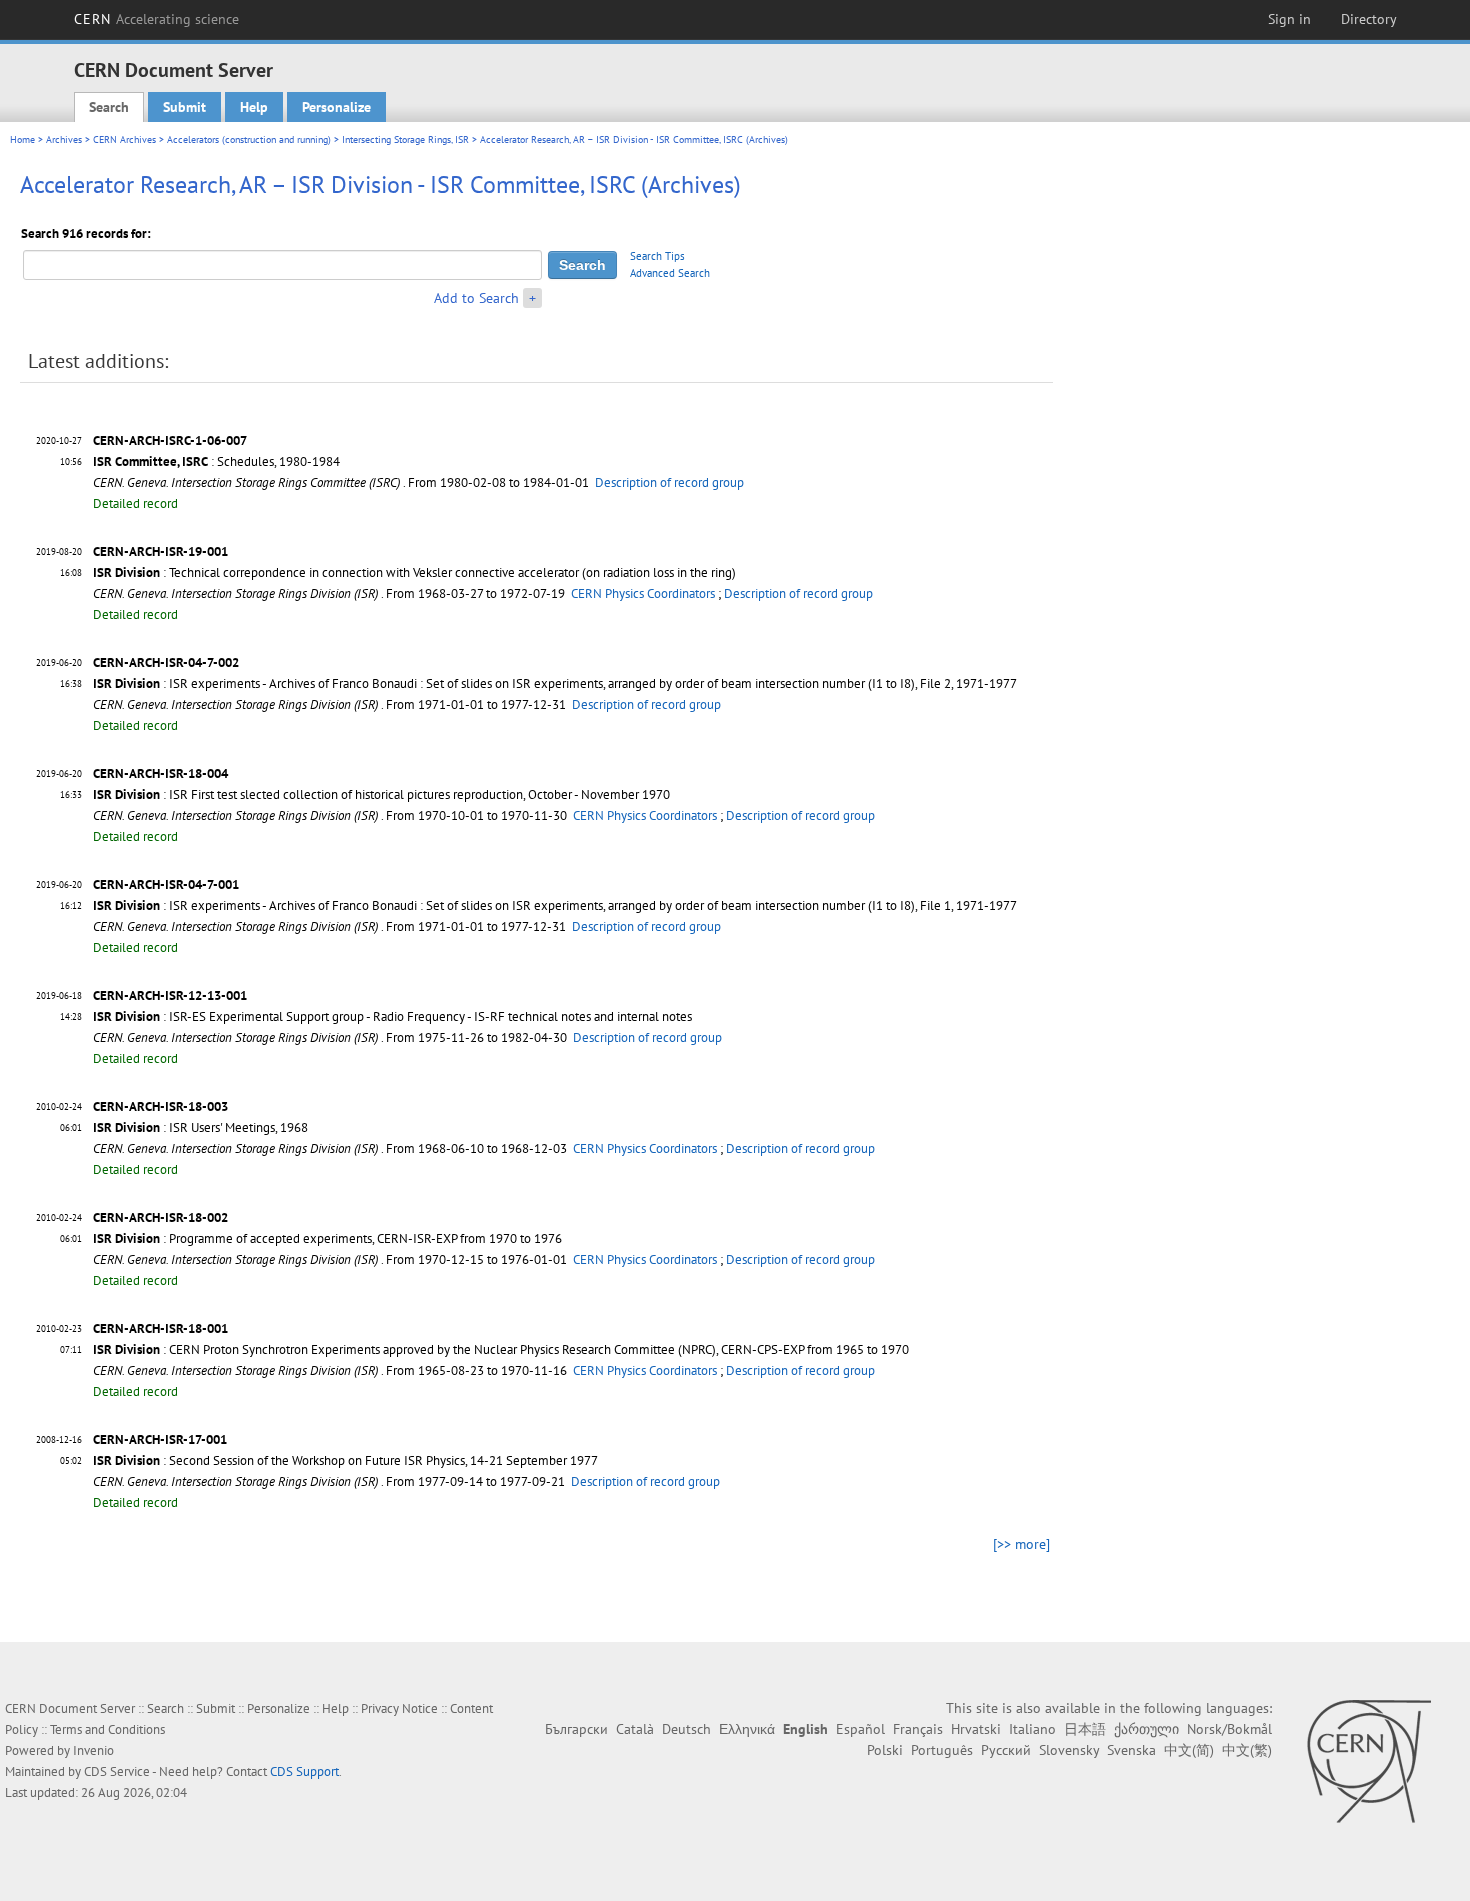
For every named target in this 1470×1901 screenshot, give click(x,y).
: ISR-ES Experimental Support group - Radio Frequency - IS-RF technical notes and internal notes (392, 1016)
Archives (64, 139)
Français (918, 1729)
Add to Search (476, 298)
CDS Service (117, 1771)
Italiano (1032, 1729)
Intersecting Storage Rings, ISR (405, 139)
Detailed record (135, 503)
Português (942, 1750)
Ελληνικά (747, 1729)
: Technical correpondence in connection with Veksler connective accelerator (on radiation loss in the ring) (414, 572)
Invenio (93, 1750)
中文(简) (1189, 1750)
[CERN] (1368, 1761)
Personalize (336, 107)
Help (254, 107)
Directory (1369, 19)
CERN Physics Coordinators (643, 593)
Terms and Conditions (107, 1729)
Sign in (1289, 19)
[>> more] (1021, 1544)
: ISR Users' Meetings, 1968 (200, 1127)
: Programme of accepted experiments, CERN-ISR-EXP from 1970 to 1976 (327, 1238)
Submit (184, 107)
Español (860, 1729)
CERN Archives (124, 139)
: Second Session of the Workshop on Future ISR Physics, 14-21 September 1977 (345, 1460)
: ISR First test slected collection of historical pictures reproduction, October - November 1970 (381, 794)
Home (22, 139)
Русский (1006, 1750)
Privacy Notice (399, 1708)
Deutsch (686, 1729)
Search (109, 107)
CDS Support (304, 1771)
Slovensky (1069, 1750)
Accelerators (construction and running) (249, 139)
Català (635, 1729)
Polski (885, 1750)
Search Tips (657, 256)
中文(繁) (1247, 1750)
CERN (157, 19)
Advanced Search (670, 273)
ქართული (1146, 1729)
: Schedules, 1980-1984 (216, 461)
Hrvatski (976, 1729)
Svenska (1131, 1750)
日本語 (1085, 1729)
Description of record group (669, 482)
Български (576, 1729)
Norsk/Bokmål (1229, 1729)
